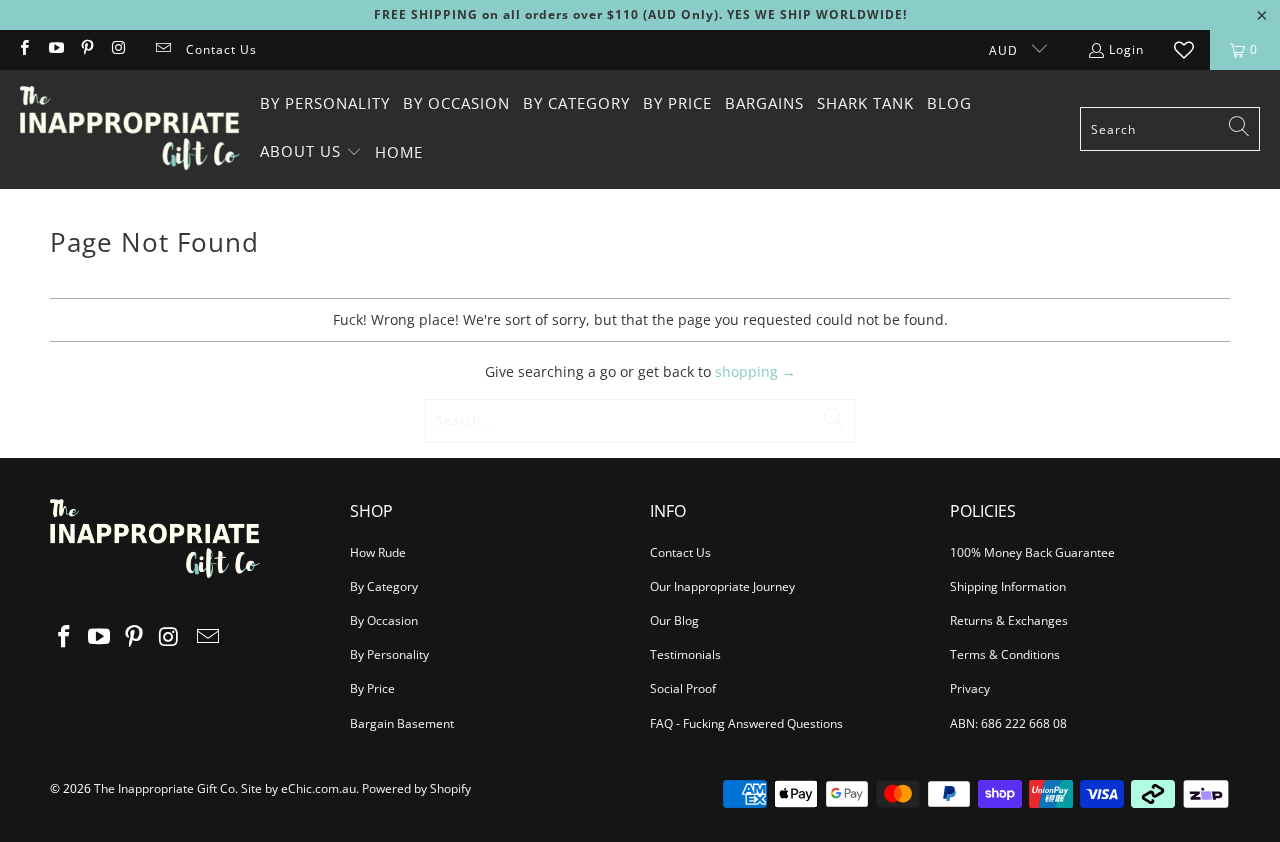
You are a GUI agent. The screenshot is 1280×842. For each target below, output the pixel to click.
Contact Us (221, 49)
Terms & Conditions (1005, 654)
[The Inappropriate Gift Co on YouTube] (54, 49)
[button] (311, 152)
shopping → (755, 371)
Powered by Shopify (416, 788)
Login (1126, 49)
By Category (384, 586)
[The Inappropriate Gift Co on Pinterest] (86, 49)
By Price (372, 688)
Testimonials (685, 654)
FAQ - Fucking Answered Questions (746, 723)
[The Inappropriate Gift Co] (130, 129)
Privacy (970, 688)
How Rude (378, 552)
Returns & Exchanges (1009, 620)
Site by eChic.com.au (298, 788)
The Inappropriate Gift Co (164, 788)
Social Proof (683, 688)
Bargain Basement (402, 723)
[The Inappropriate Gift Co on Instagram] (117, 49)
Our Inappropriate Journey (722, 586)
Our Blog (674, 620)
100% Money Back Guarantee (1032, 552)
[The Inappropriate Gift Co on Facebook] (23, 49)
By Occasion (384, 620)
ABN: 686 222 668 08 (1008, 723)
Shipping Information (1008, 586)
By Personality (389, 654)
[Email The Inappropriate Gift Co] (162, 49)
